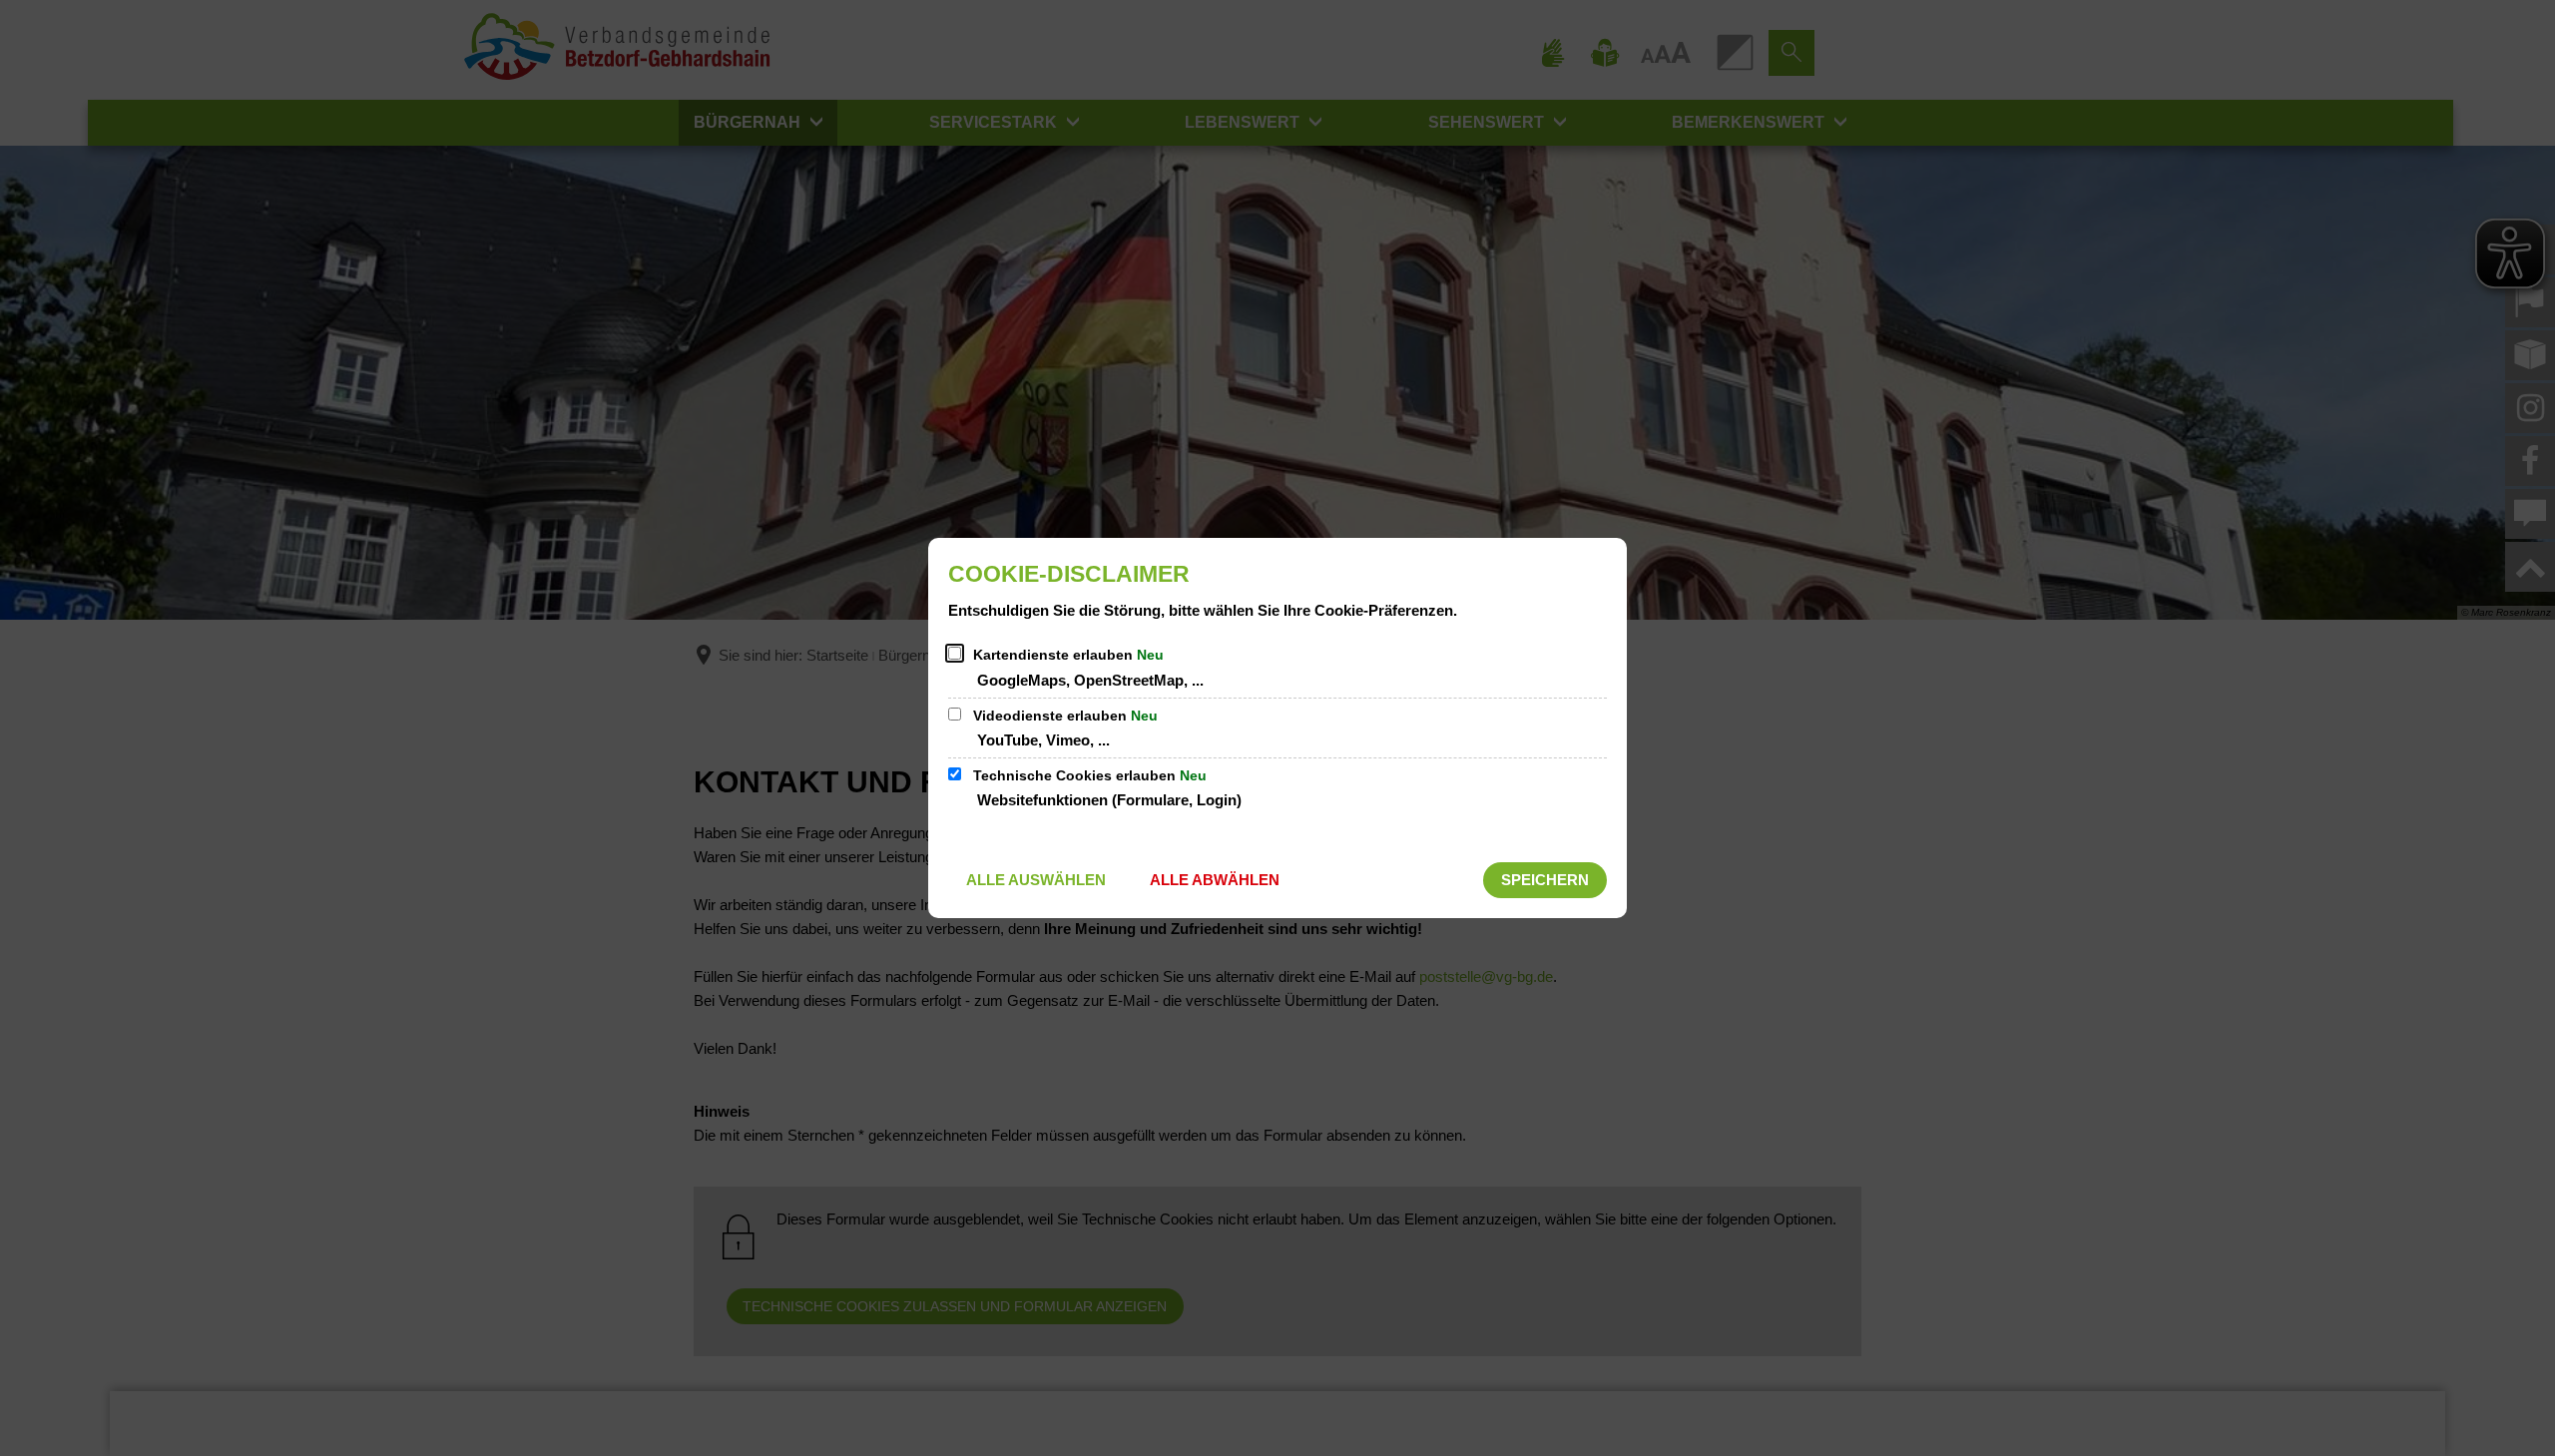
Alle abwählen (1215, 880)
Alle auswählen (1036, 880)
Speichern (1545, 880)
